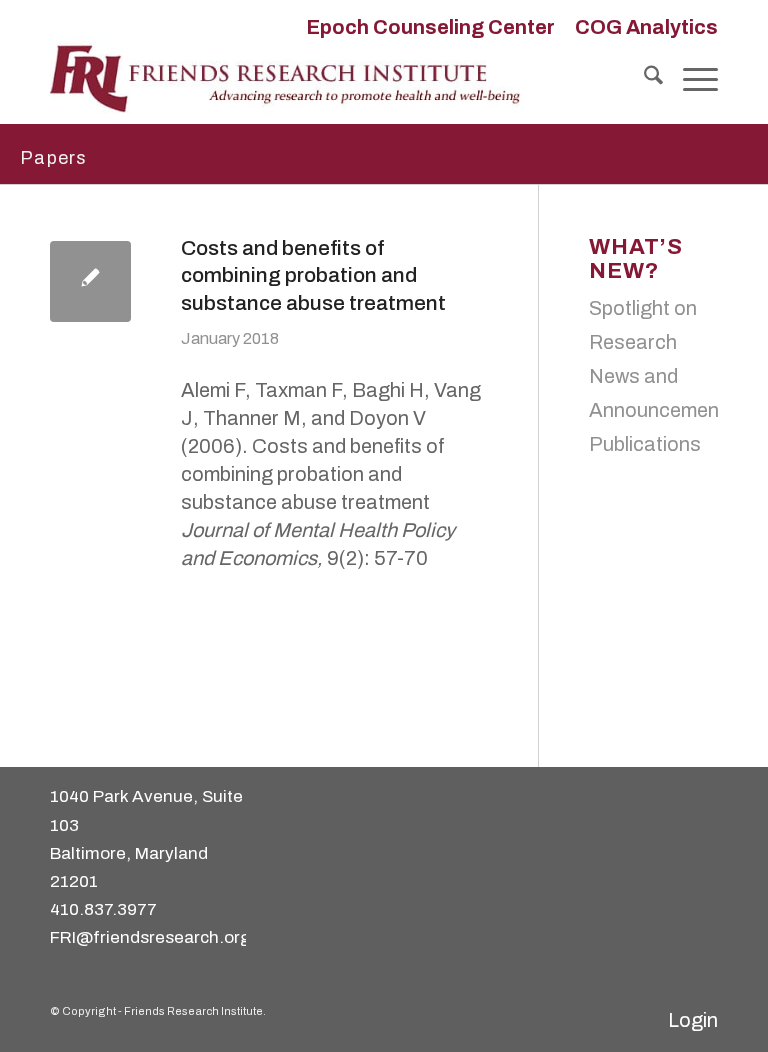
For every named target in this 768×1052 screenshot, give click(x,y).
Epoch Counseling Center (430, 27)
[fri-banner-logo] (287, 79)
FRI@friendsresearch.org (150, 937)
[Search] (643, 79)
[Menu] (690, 79)
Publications (645, 444)
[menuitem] (430, 27)
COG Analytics (646, 27)
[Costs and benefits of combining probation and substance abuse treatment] (90, 281)
